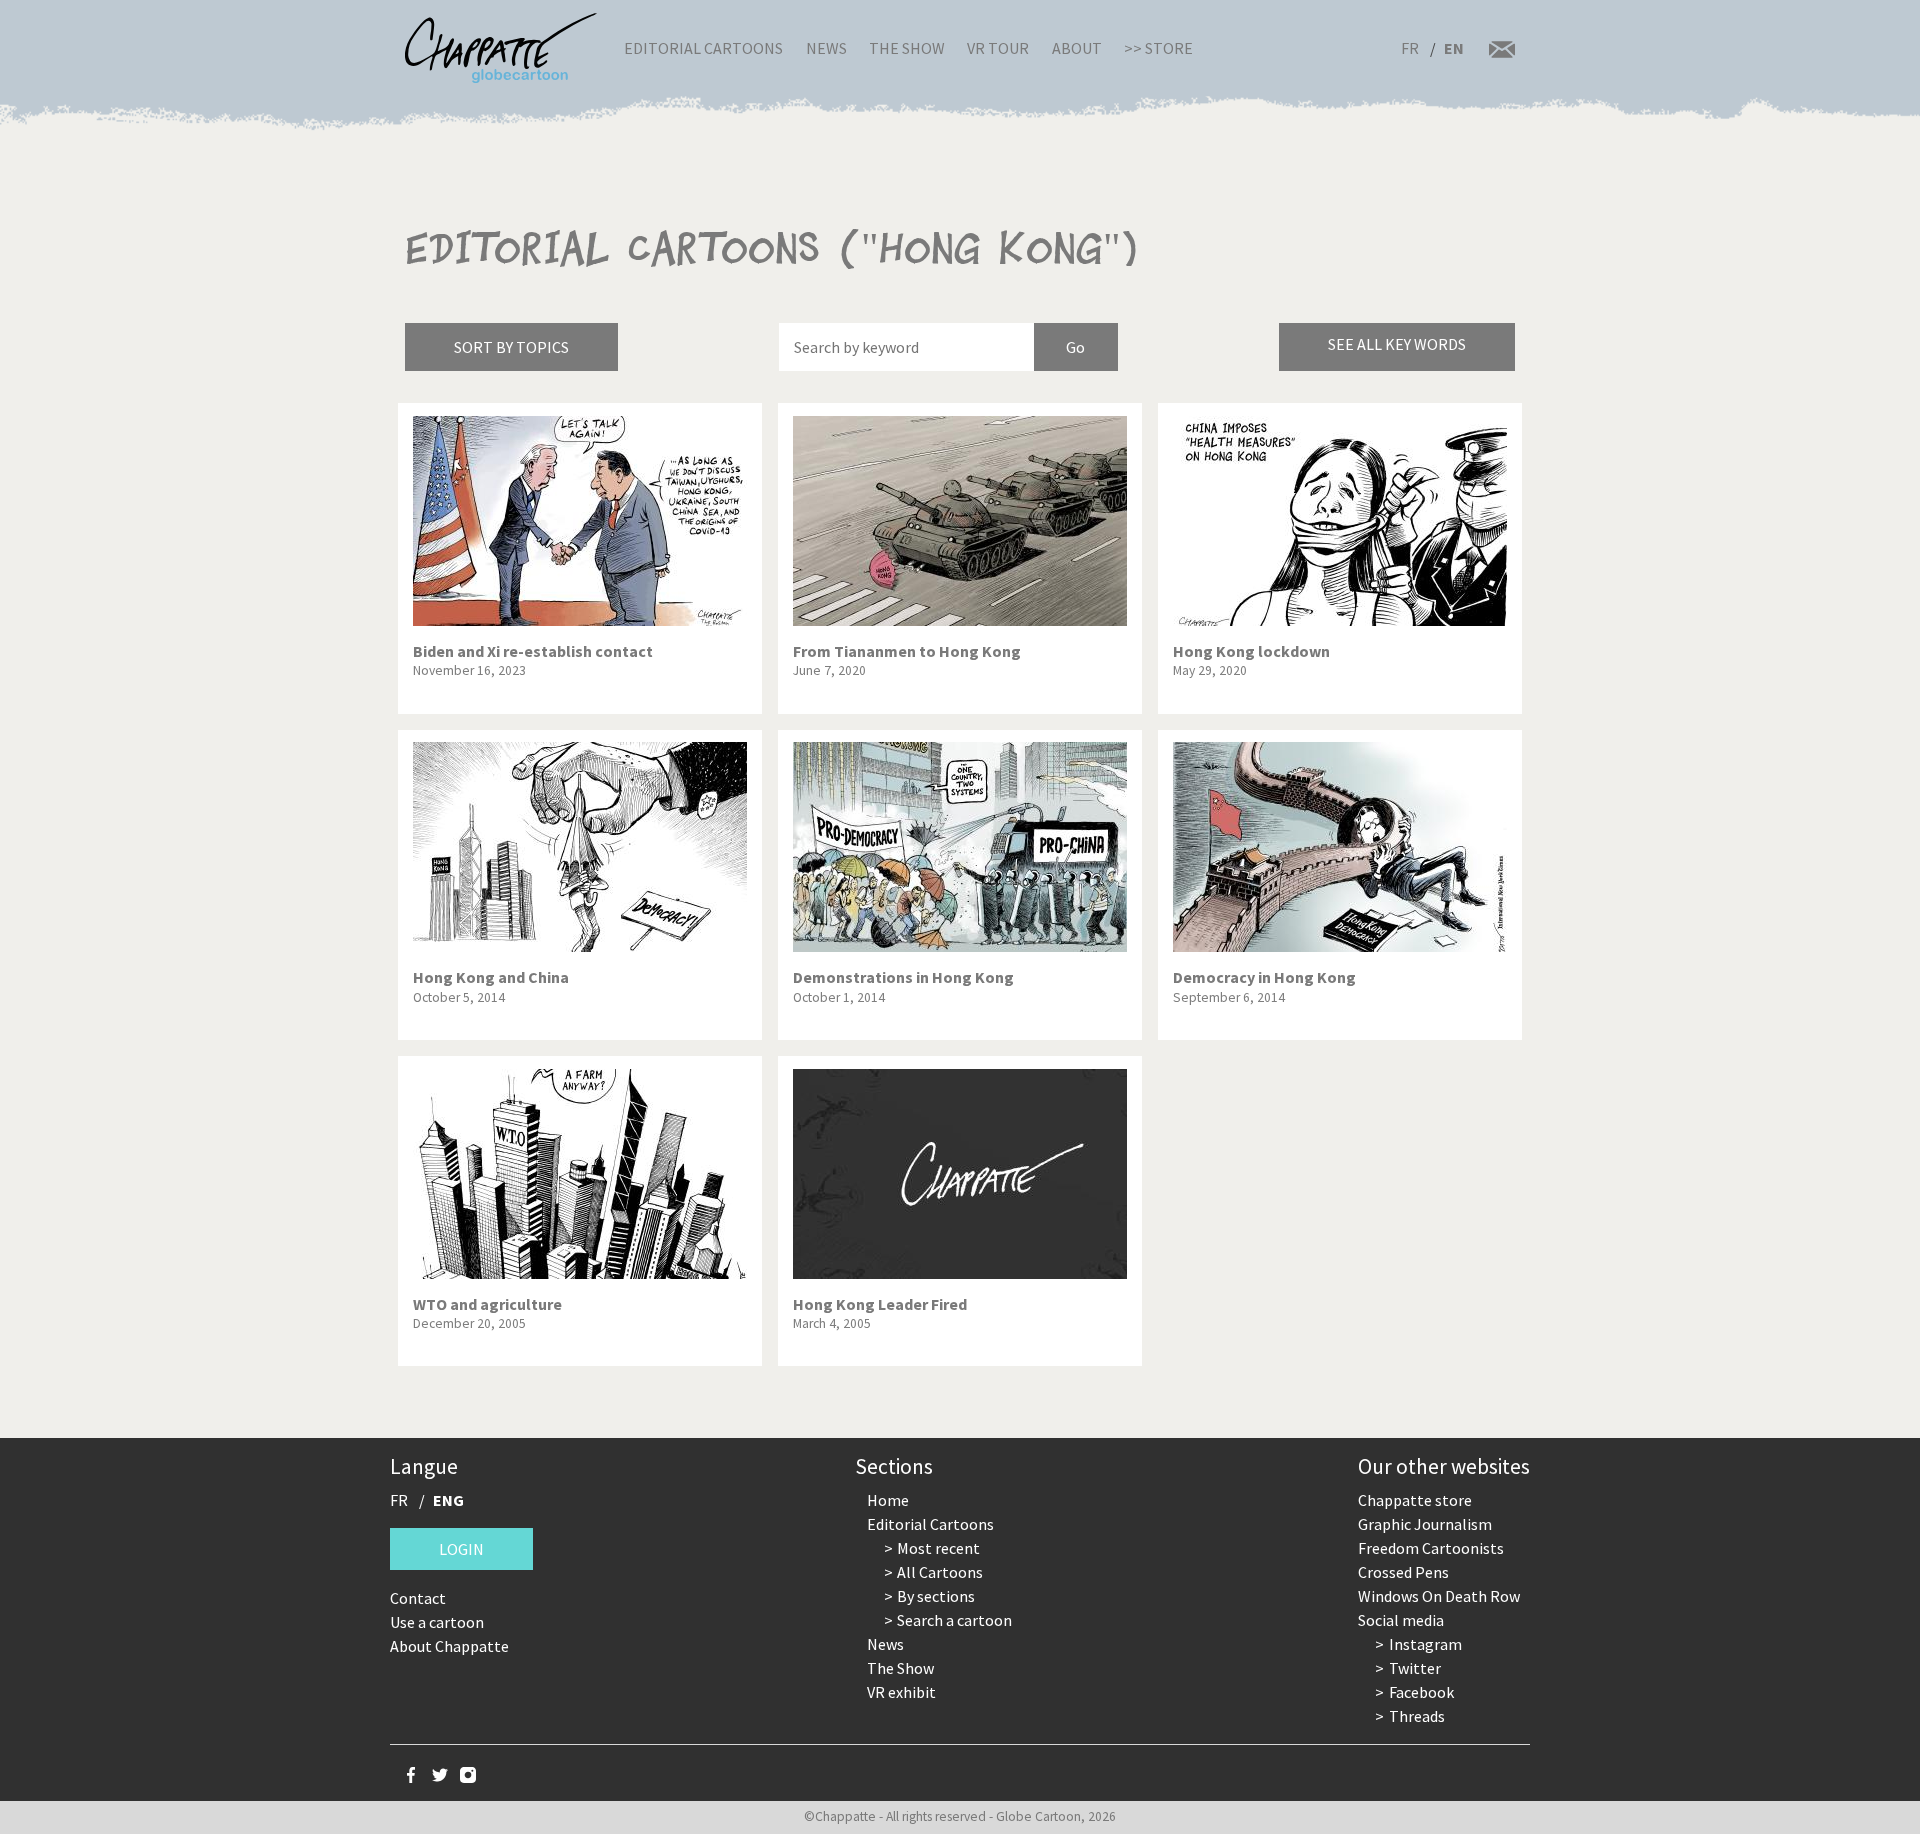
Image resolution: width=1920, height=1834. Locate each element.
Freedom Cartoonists (1431, 1548)
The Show (907, 48)
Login (461, 1549)
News (826, 48)
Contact (418, 1598)
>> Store (1158, 48)
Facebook (1421, 1692)
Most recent (938, 1548)
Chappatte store (1415, 1500)
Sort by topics (511, 347)
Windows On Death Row (1439, 1596)
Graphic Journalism (1425, 1524)
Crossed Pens (1403, 1572)
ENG (448, 1500)
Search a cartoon (954, 1620)
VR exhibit (901, 1692)
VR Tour (998, 48)
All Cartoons (940, 1572)
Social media (1401, 1620)
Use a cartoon (437, 1622)
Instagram (1425, 1644)
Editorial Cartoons (703, 48)
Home (888, 1500)
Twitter (1415, 1668)
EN (1454, 48)
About (1077, 48)
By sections (936, 1596)
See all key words (1397, 344)
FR (1410, 48)
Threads (1417, 1716)
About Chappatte (449, 1646)
